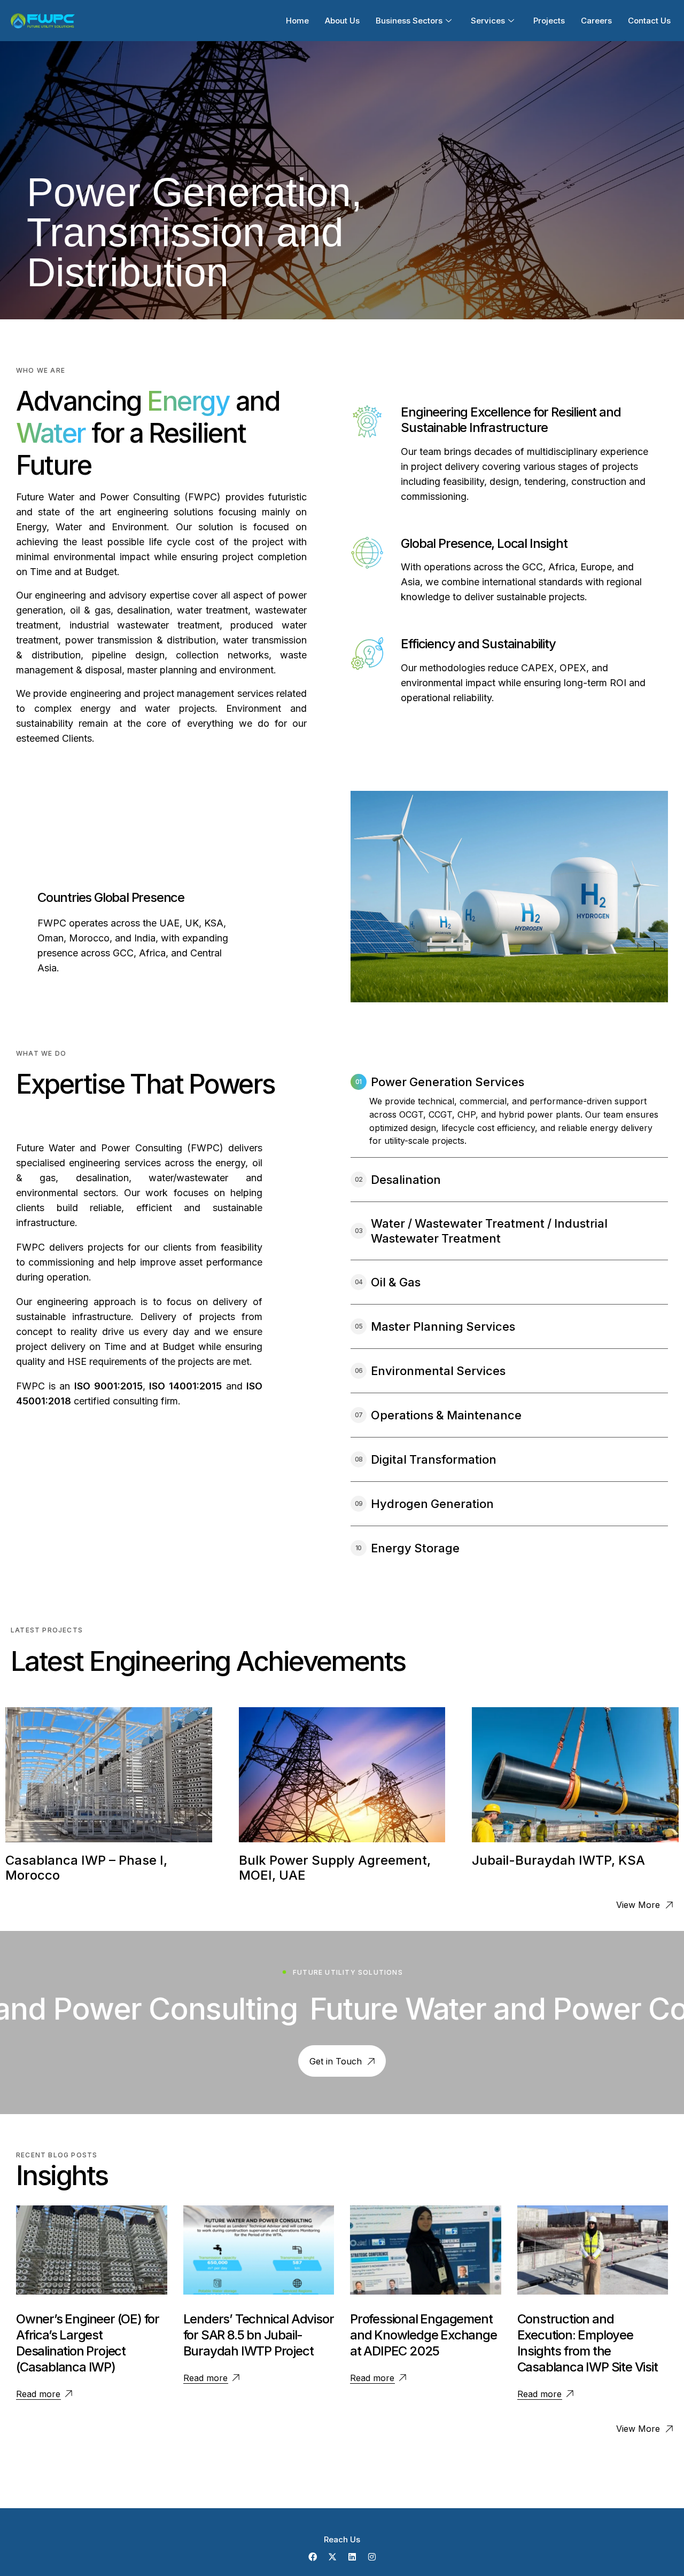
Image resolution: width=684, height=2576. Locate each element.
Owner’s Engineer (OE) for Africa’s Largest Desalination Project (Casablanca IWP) (88, 2343)
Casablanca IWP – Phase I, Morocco (86, 1868)
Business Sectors (409, 21)
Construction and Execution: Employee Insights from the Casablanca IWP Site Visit (588, 2343)
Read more (38, 2394)
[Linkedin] (352, 2557)
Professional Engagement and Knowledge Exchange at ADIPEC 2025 (423, 2335)
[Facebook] (313, 2557)
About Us (342, 21)
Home (297, 21)
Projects (549, 21)
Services (488, 21)
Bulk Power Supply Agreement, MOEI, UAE (335, 1868)
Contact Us (649, 21)
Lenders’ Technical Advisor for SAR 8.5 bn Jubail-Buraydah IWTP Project (259, 2335)
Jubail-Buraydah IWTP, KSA (558, 1860)
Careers (596, 21)
